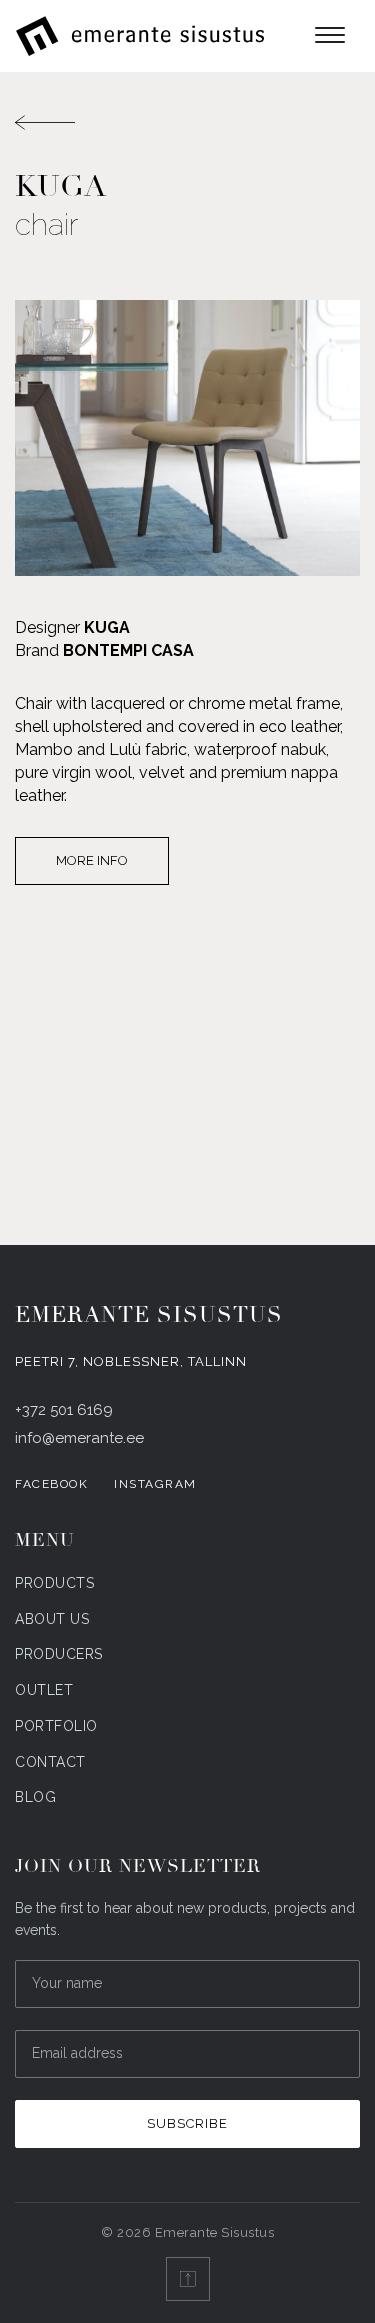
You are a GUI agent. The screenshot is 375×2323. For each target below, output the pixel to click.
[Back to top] (188, 2279)
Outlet (44, 1690)
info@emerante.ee (79, 1438)
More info (92, 860)
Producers (59, 1654)
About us (52, 1619)
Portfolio (56, 1726)
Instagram (155, 1484)
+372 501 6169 (64, 1410)
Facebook (51, 1484)
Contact (50, 1762)
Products (54, 1583)
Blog (35, 1797)
